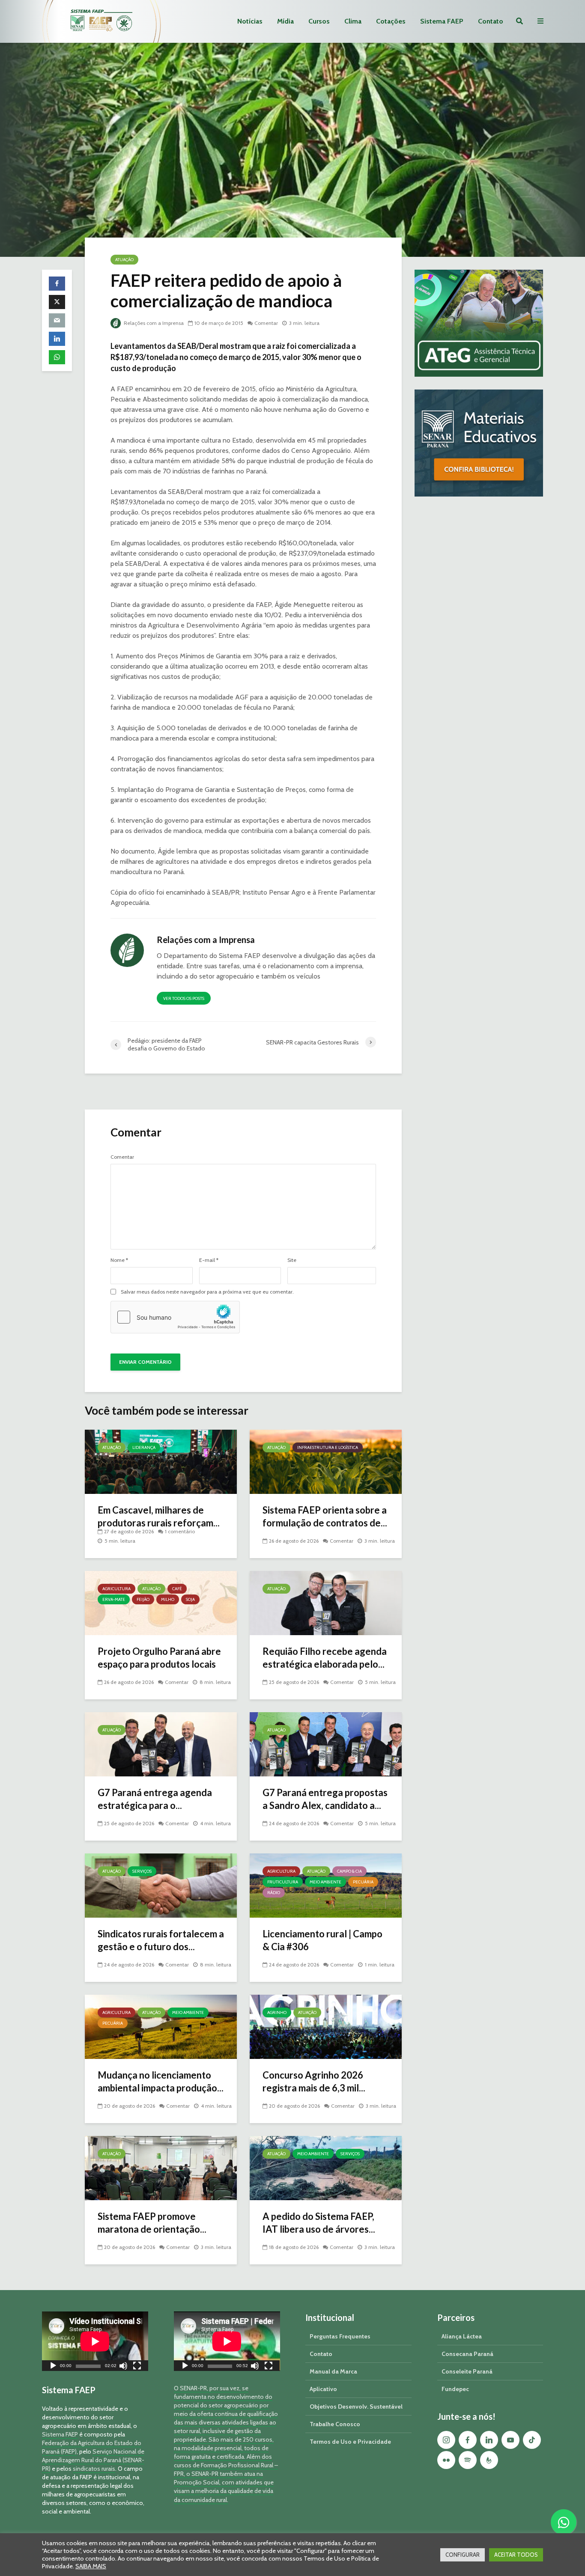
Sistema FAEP (442, 21)
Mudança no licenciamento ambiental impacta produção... (161, 2081)
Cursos (319, 21)
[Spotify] (468, 2460)
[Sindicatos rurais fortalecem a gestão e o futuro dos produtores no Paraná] (161, 1885)
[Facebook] (468, 2440)
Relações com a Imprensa (153, 323)
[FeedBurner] (489, 2460)
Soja (190, 1599)
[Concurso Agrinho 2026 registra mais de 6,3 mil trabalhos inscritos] (326, 2026)
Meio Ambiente (325, 1882)
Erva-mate (114, 1599)
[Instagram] (446, 2440)
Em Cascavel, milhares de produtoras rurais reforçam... (159, 1516)
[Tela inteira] (137, 2367)
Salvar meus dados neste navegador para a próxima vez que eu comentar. (207, 1292)
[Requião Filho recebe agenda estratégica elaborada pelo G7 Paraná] (326, 1602)
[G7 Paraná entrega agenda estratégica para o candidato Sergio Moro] (161, 1744)
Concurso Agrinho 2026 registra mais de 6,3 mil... (314, 2081)
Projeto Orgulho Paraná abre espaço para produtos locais (159, 1658)
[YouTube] (510, 2440)
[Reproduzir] (53, 2367)
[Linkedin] (489, 2440)
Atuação (124, 260)
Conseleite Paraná (467, 2371)
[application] (95, 2341)
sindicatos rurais (94, 2469)
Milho (168, 1599)
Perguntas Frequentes (340, 2336)
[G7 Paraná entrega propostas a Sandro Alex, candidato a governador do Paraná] (326, 1744)
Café (177, 1589)
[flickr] (446, 2460)
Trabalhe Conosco (335, 2424)
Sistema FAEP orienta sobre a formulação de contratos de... (325, 1516)
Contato (491, 21)
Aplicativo (323, 2389)
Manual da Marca (333, 2371)
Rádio (274, 1893)
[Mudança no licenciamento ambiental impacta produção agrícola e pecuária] (161, 2026)
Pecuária (363, 1882)
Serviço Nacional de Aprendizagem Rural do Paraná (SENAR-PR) (93, 2460)
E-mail (209, 1260)
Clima (353, 21)
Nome (119, 1260)
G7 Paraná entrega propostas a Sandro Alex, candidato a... (325, 1799)
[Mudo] (123, 2367)
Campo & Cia (349, 1871)
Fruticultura (283, 1882)
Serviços (142, 1871)
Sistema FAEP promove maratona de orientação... (152, 2223)
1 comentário (180, 1531)
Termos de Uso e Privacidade (350, 2442)
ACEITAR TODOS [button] (516, 2555)
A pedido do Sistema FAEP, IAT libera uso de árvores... (319, 2223)
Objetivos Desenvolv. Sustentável (356, 2406)
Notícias (250, 21)
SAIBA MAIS (91, 2566)
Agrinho (277, 2012)
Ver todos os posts (184, 998)
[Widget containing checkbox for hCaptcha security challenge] (175, 1317)
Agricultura (116, 1589)
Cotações (391, 21)
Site (292, 1260)
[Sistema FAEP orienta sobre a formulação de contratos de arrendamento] (326, 1461)
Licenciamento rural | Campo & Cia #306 (322, 1940)
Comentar (266, 323)
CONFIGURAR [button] (463, 2555)
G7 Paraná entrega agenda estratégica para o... (155, 1799)
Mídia (285, 21)
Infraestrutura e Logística (328, 1447)
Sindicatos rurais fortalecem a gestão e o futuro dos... (161, 1940)
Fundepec (455, 2389)
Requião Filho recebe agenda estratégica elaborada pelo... (325, 1658)
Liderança (144, 1447)
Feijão (143, 1599)
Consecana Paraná (467, 2354)
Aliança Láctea (462, 2336)
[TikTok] (532, 2440)
